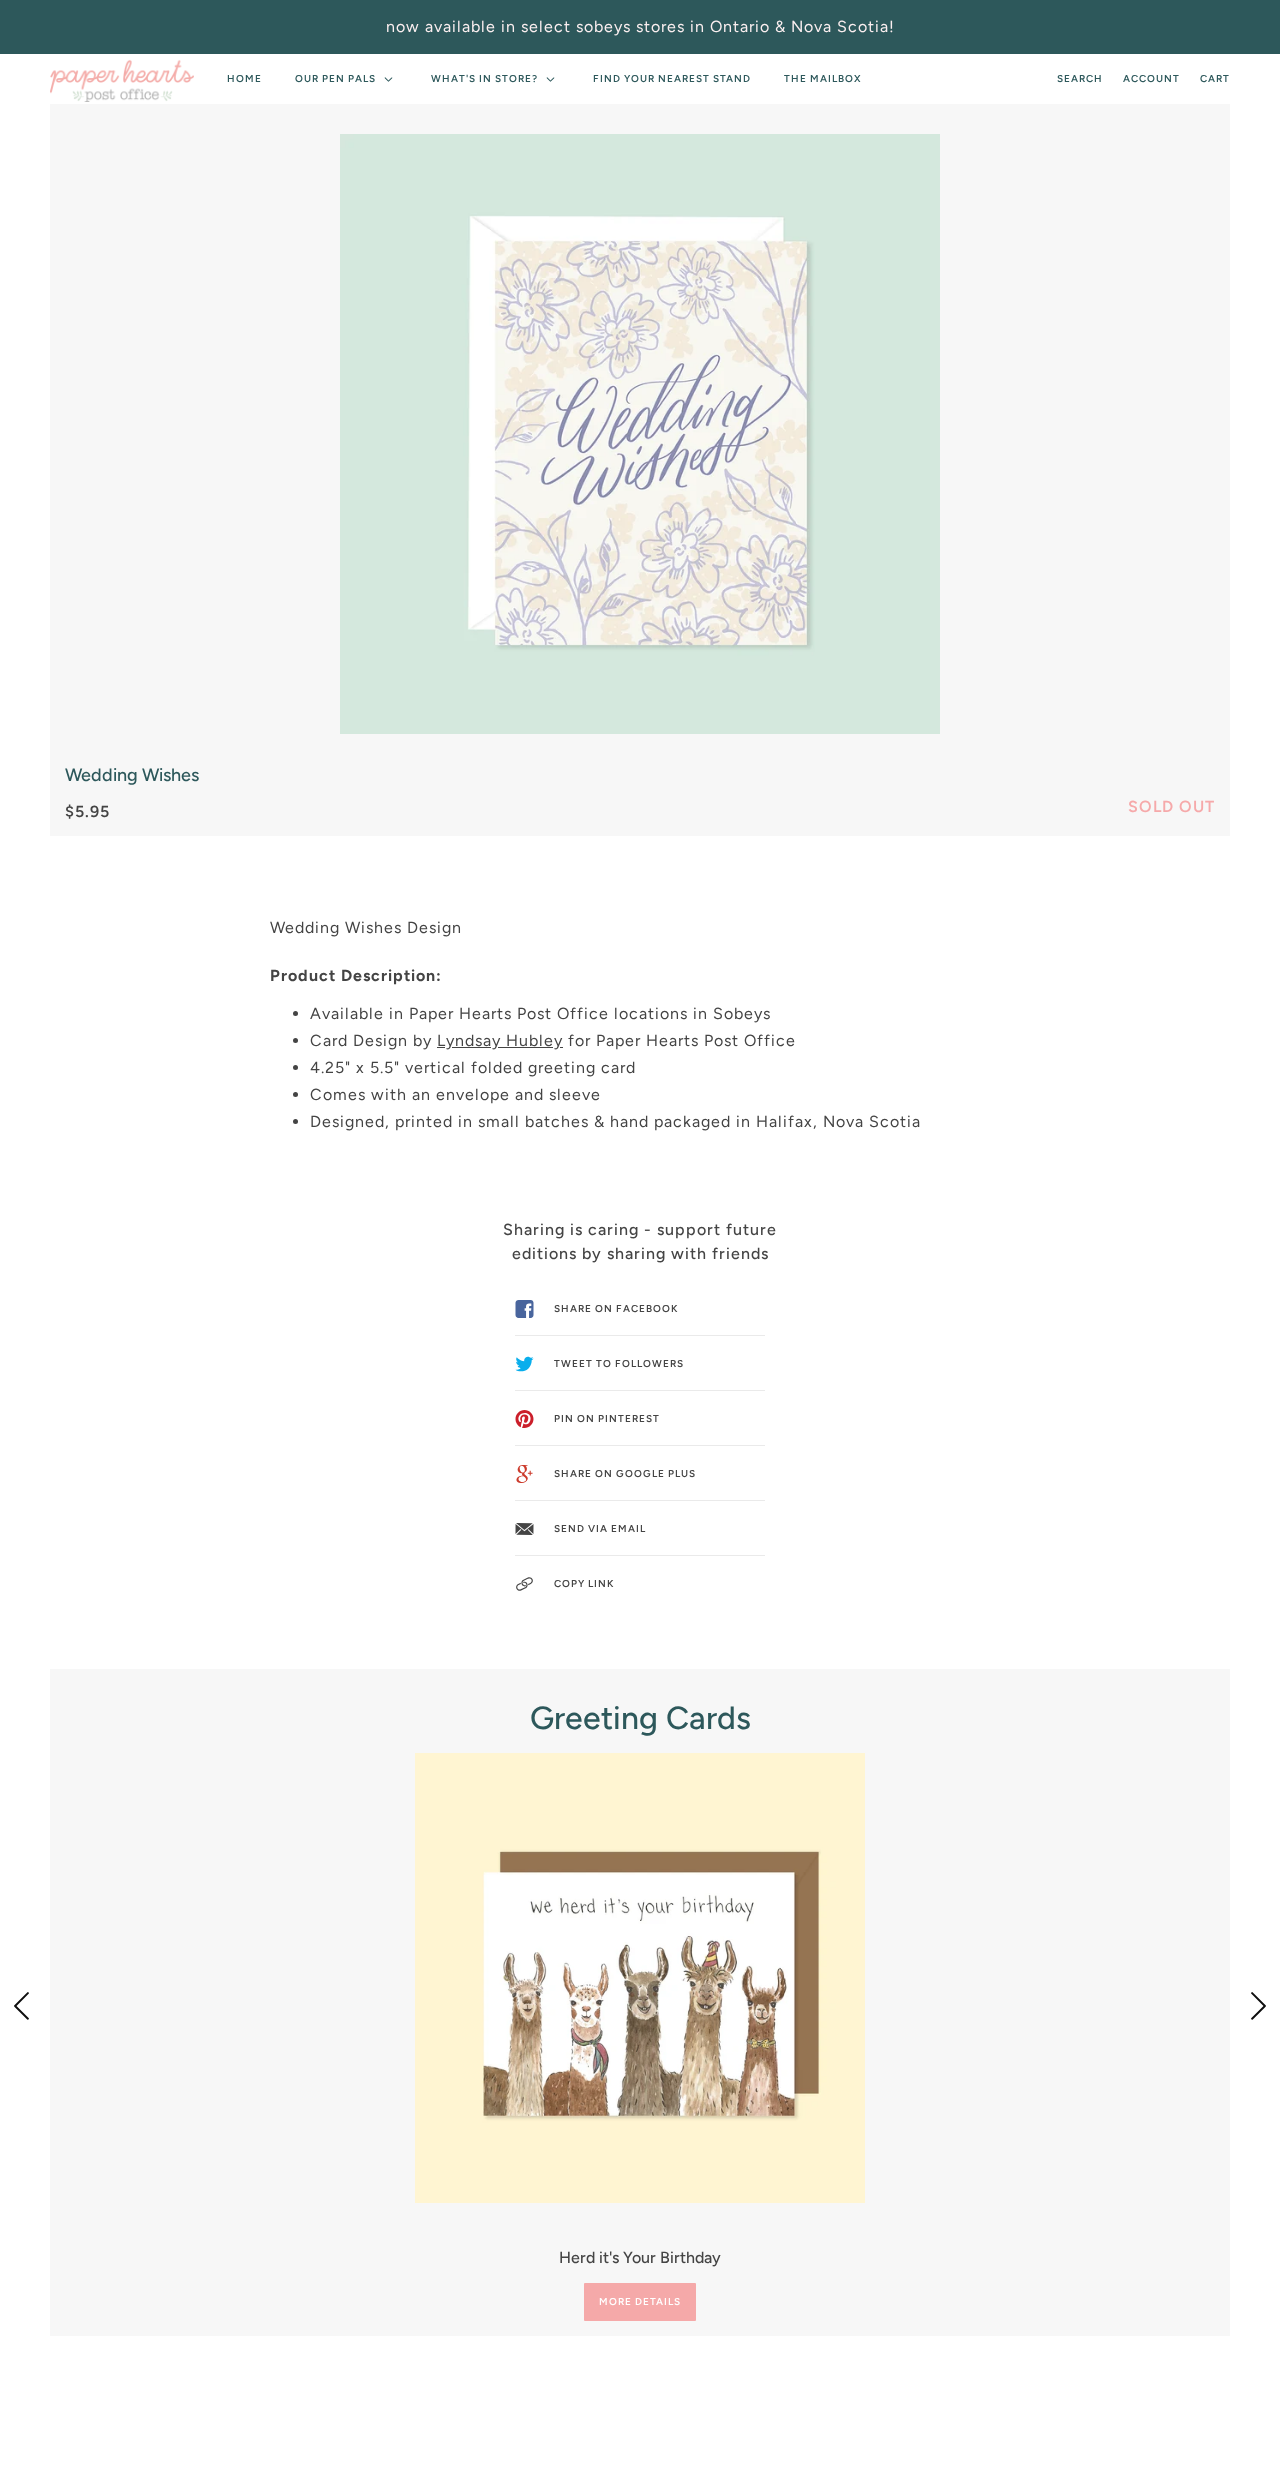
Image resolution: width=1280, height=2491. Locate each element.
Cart (1215, 78)
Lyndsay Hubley (500, 1040)
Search (1080, 78)
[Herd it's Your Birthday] (640, 1978)
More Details (640, 2301)
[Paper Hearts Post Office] (122, 79)
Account (1151, 78)
